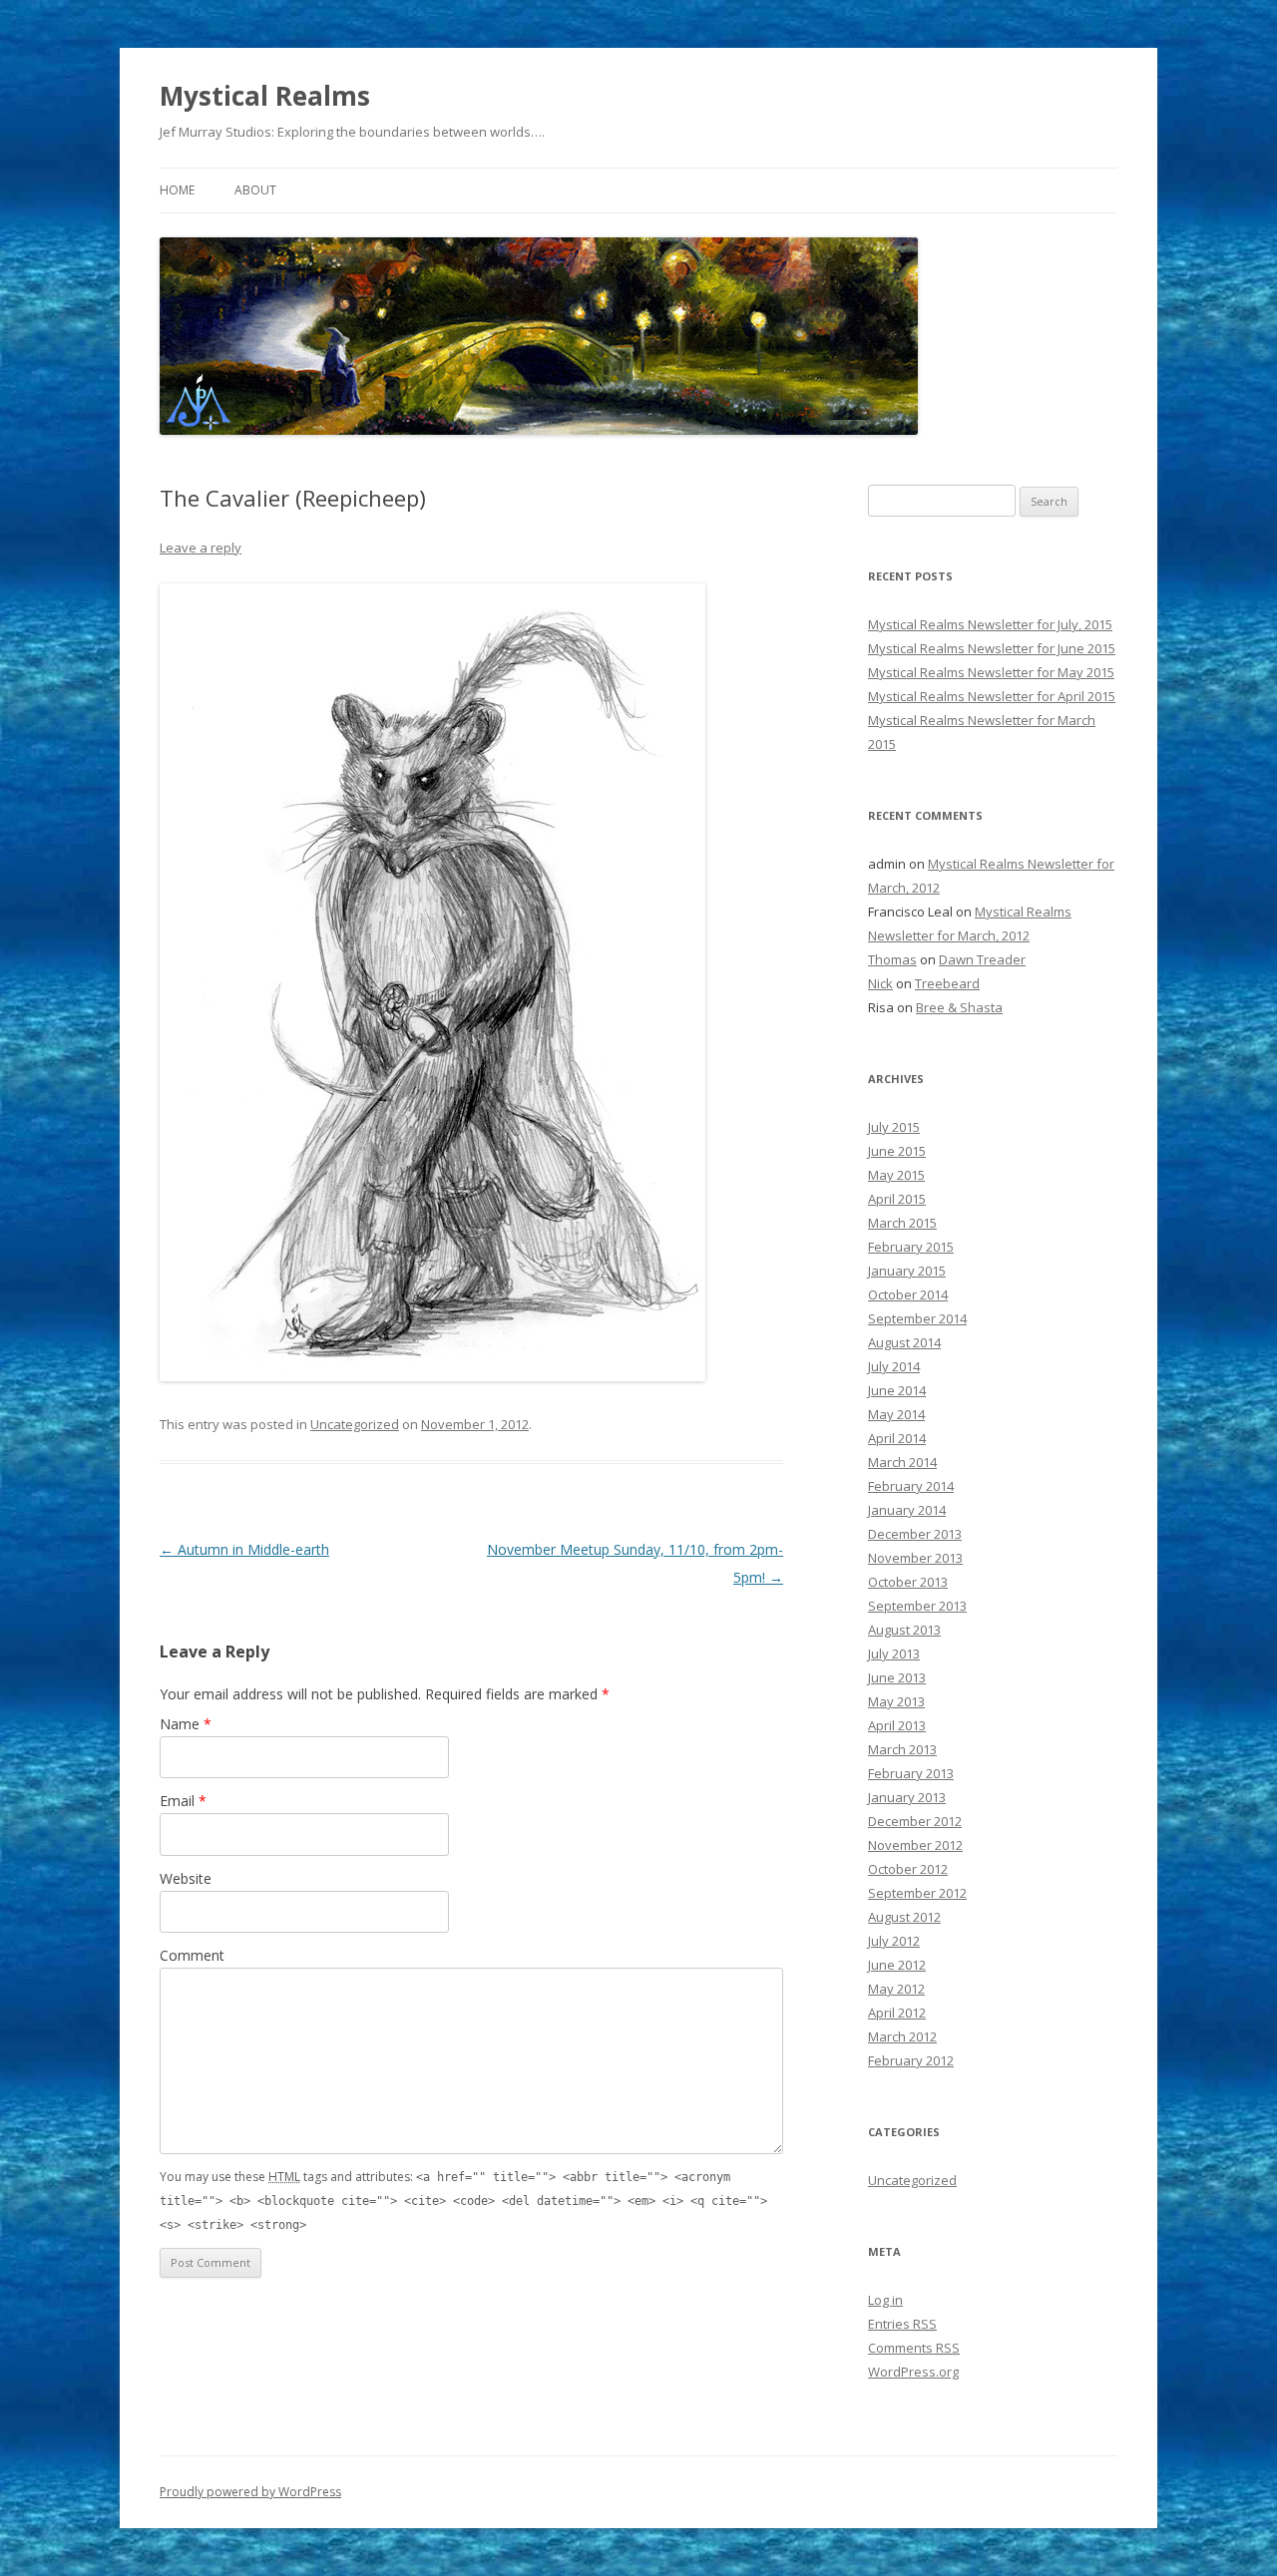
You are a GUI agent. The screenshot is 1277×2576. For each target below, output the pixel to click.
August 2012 (904, 1917)
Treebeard (947, 983)
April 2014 (897, 1438)
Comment (192, 1955)
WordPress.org (913, 2372)
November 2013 (915, 1558)
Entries (902, 2324)
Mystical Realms (265, 96)
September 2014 (917, 1318)
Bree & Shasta (959, 1007)
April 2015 (897, 1199)
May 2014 (896, 1414)
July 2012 (894, 1941)
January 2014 (907, 1510)
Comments (914, 2348)
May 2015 (896, 1175)
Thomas (892, 959)
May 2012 (896, 1989)
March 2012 (902, 2036)
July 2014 (894, 1366)
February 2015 (911, 1247)
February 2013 (911, 1773)
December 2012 (915, 1821)
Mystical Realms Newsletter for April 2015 (992, 696)
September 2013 (917, 1606)
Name (186, 1724)
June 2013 (897, 1677)
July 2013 (894, 1654)
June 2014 (897, 1390)
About (255, 190)
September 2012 (917, 1893)
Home (177, 190)
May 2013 (896, 1701)
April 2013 (897, 1725)
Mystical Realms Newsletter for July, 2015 (990, 624)
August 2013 (904, 1630)
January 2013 (907, 1797)
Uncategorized (355, 1424)
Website (186, 1878)
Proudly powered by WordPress (250, 2492)
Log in (885, 2300)
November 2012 (915, 1845)
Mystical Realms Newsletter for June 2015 (992, 648)
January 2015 (907, 1271)
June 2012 (897, 1965)
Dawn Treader (982, 959)
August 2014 (904, 1342)
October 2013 (908, 1582)
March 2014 (902, 1462)
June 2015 (897, 1151)
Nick (880, 983)
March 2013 (902, 1749)
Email (183, 1801)
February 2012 (911, 2060)
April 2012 (897, 2013)
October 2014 (908, 1294)
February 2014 (911, 1486)
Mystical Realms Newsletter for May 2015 (991, 672)
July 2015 (894, 1127)
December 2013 (915, 1534)
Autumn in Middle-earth (244, 1549)
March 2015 (902, 1223)
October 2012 (908, 1869)
